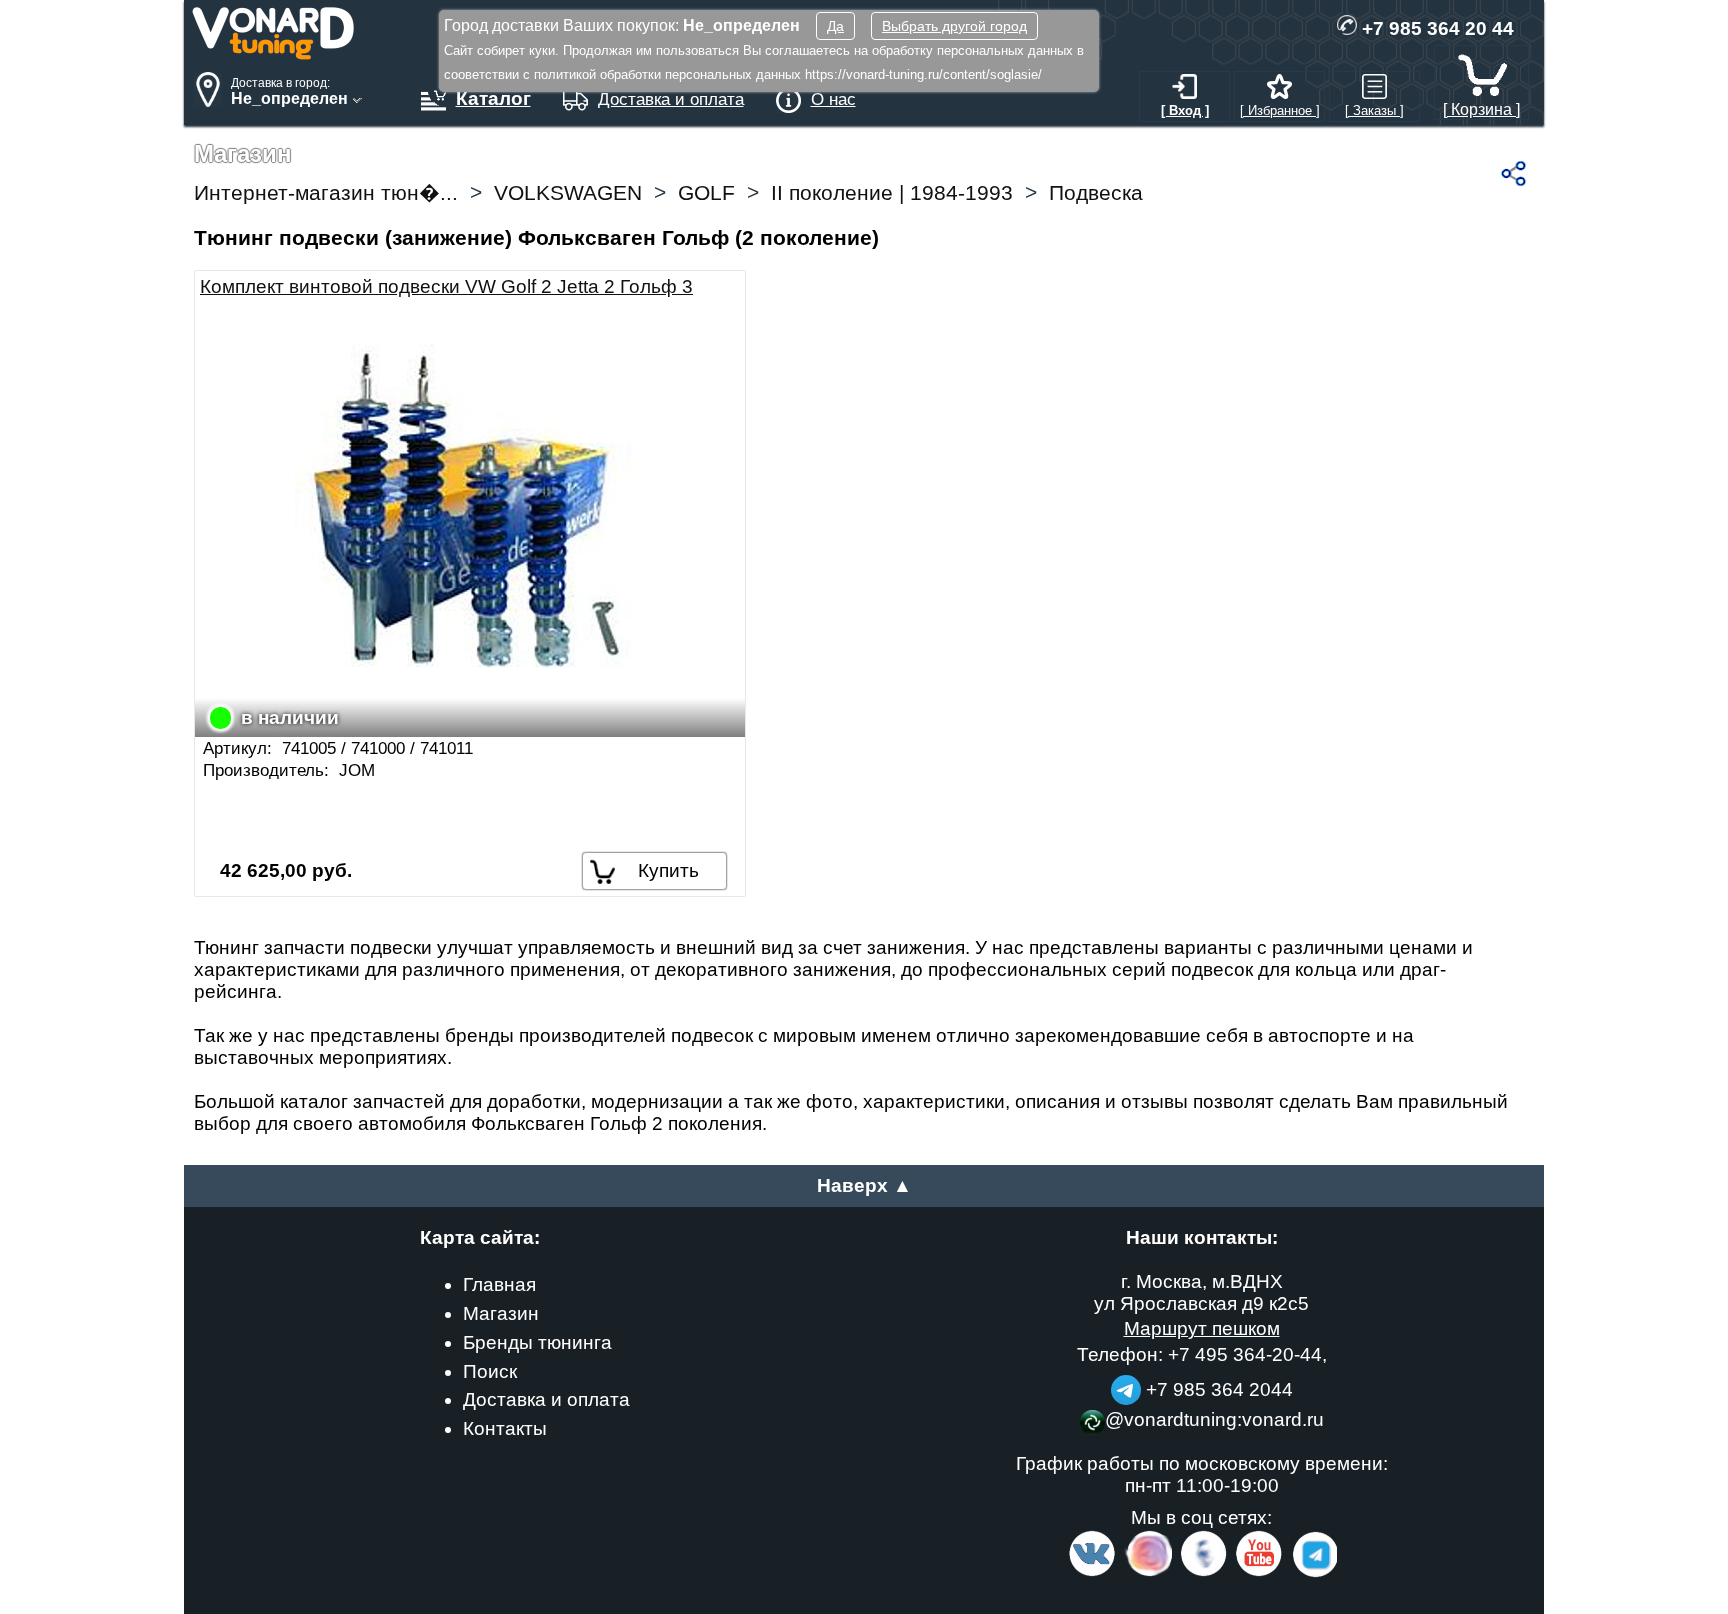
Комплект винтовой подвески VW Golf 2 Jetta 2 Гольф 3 (446, 286)
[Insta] (1149, 1572)
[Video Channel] (1259, 1572)
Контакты (505, 1428)
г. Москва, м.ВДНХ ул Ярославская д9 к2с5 (1201, 1292)
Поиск (490, 1371)
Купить (668, 870)
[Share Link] (1513, 173)
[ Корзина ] (1481, 109)
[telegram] (1312, 1572)
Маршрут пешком (1202, 1328)
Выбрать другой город (954, 26)
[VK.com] (1092, 1572)
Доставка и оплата (546, 1399)
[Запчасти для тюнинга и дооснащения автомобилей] (274, 54)
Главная (499, 1284)
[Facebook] (1202, 1572)
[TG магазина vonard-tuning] (1126, 1389)
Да (835, 26)
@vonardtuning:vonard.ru (1214, 1419)
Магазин (501, 1313)
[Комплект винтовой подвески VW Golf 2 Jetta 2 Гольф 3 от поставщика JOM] (470, 508)
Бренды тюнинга (537, 1342)
